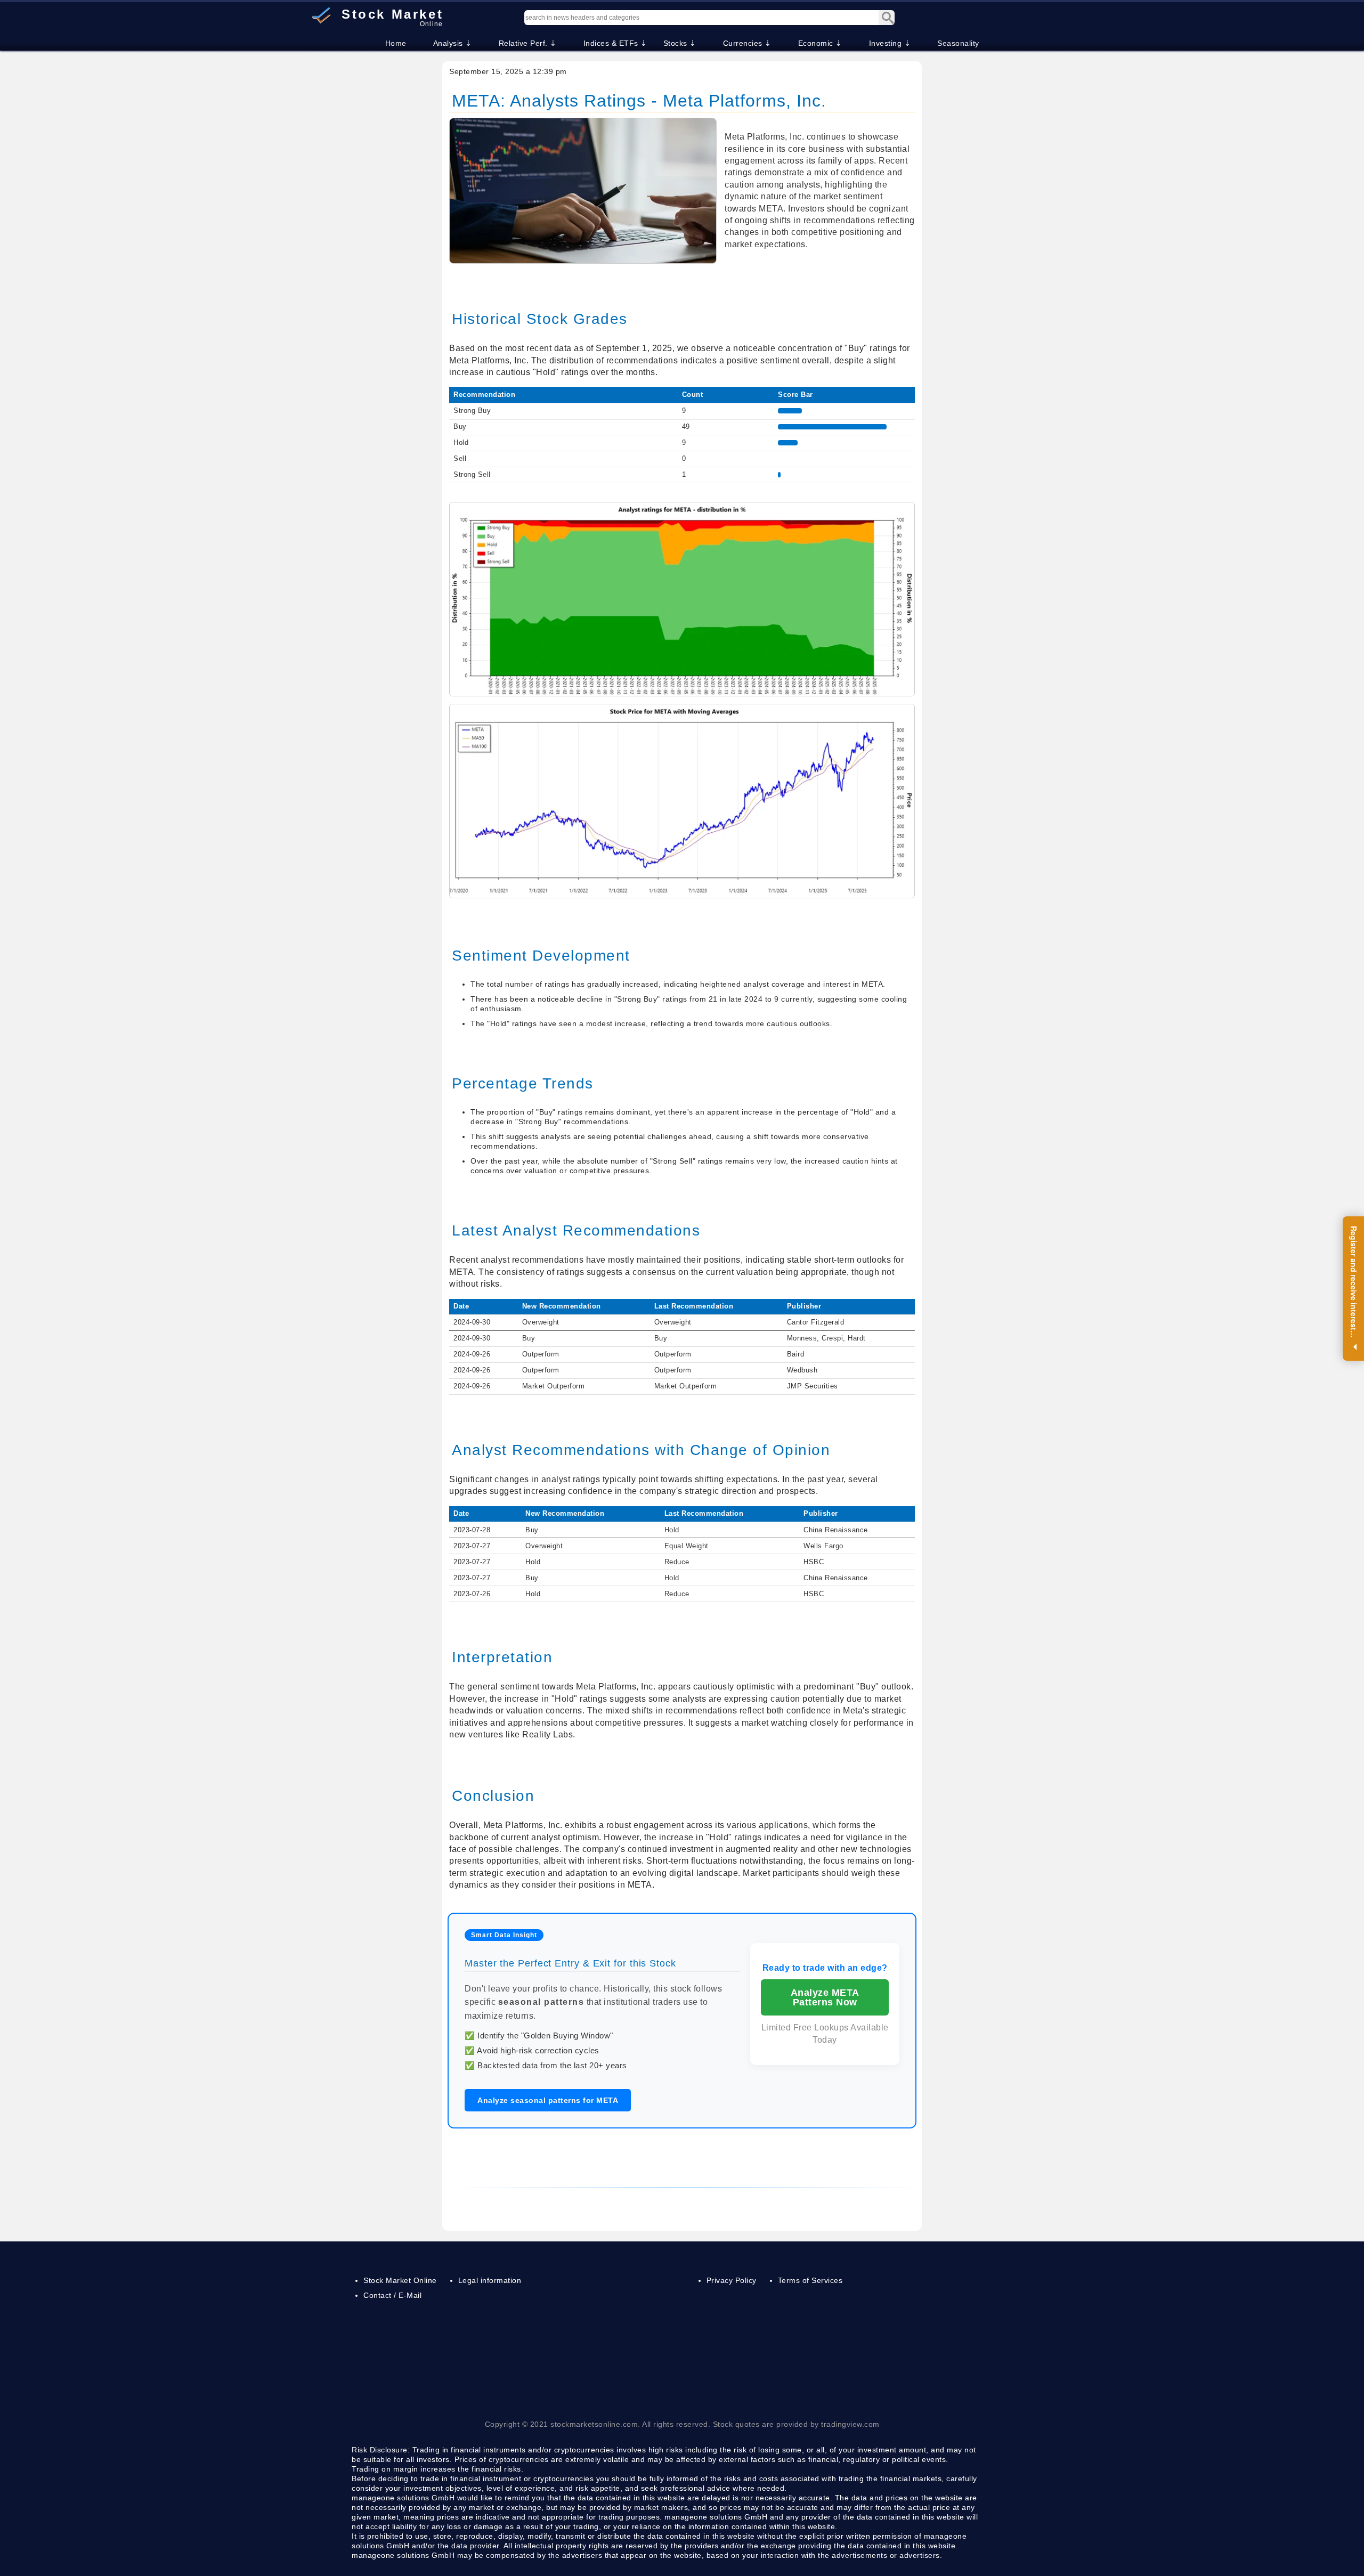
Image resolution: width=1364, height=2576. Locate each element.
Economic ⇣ (820, 43)
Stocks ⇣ (680, 43)
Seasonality (958, 43)
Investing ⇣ (890, 43)
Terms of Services (810, 2280)
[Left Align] (887, 18)
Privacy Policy (732, 2280)
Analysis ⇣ (453, 43)
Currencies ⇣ (747, 43)
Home (396, 43)
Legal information (490, 2280)
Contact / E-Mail (392, 2295)
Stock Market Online (400, 2280)
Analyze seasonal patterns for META (548, 2100)
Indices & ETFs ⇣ (615, 43)
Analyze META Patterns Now (825, 1997)
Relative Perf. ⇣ (528, 43)
